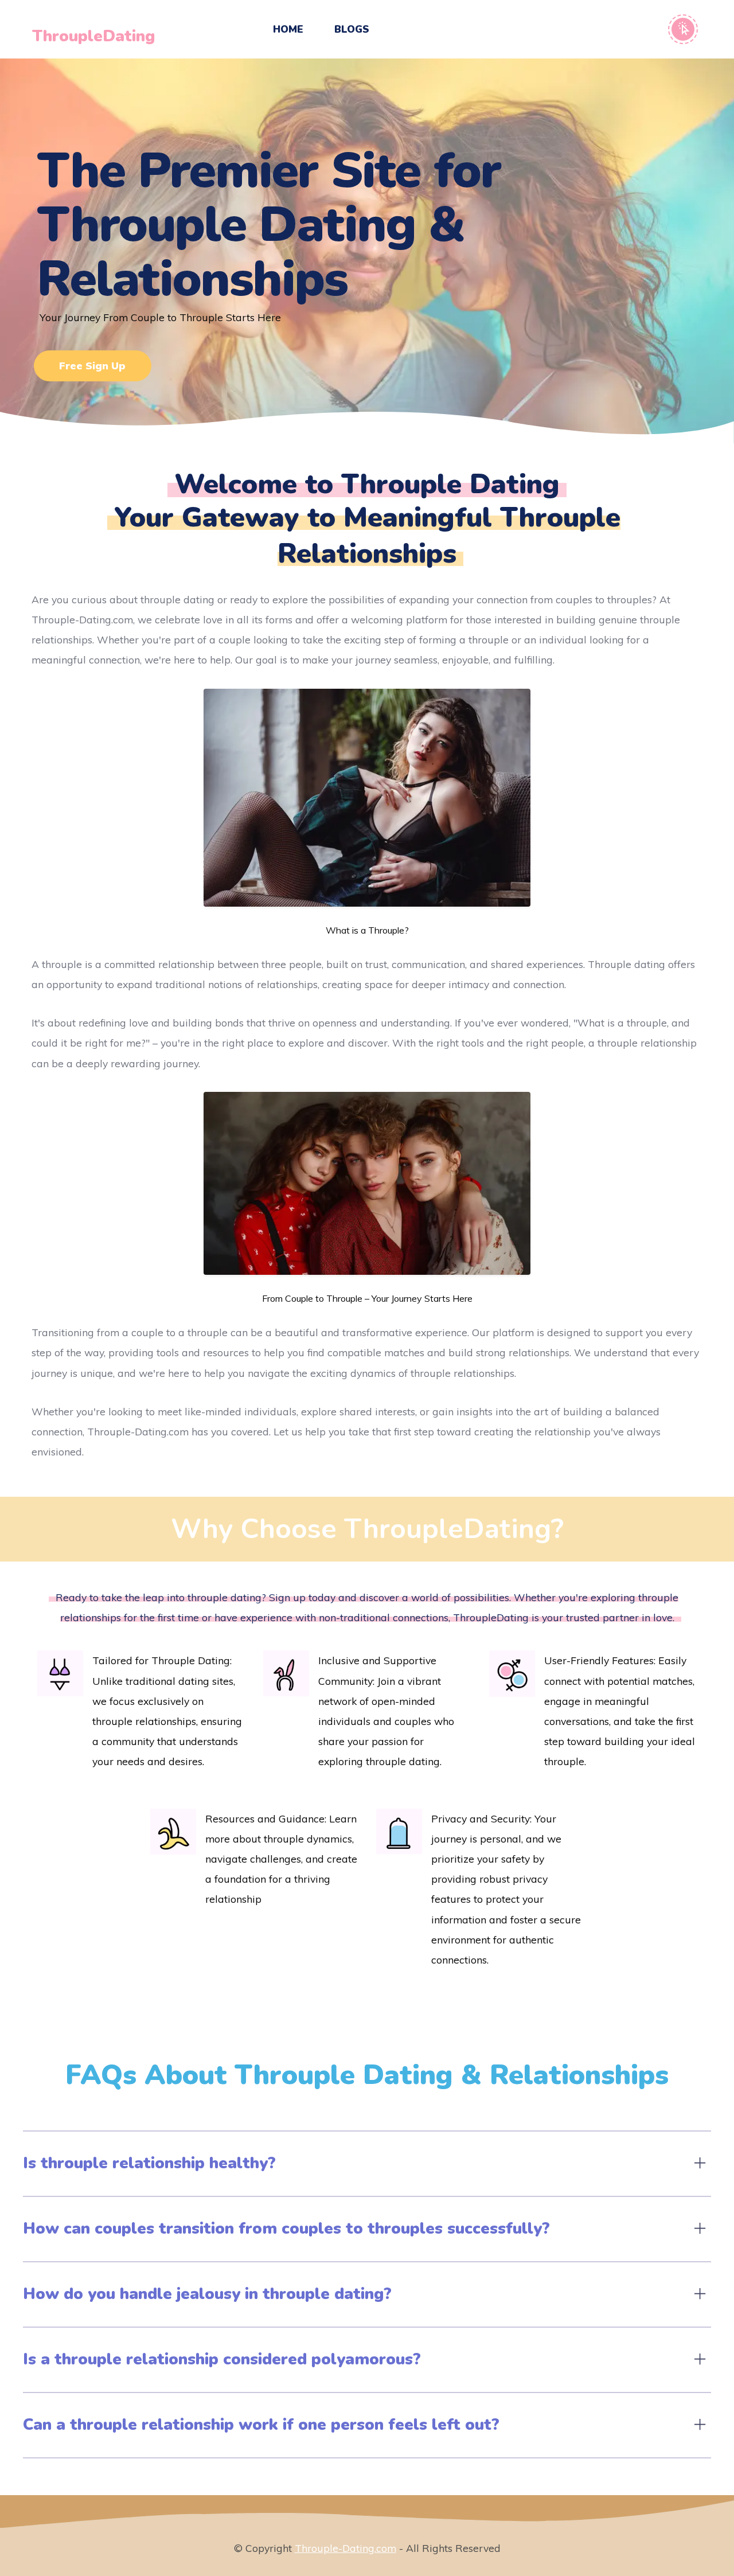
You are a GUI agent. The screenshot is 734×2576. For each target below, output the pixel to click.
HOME (288, 29)
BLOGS (352, 29)
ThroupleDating (93, 36)
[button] (367, 2164)
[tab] (367, 2164)
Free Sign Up (92, 365)
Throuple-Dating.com (345, 2548)
